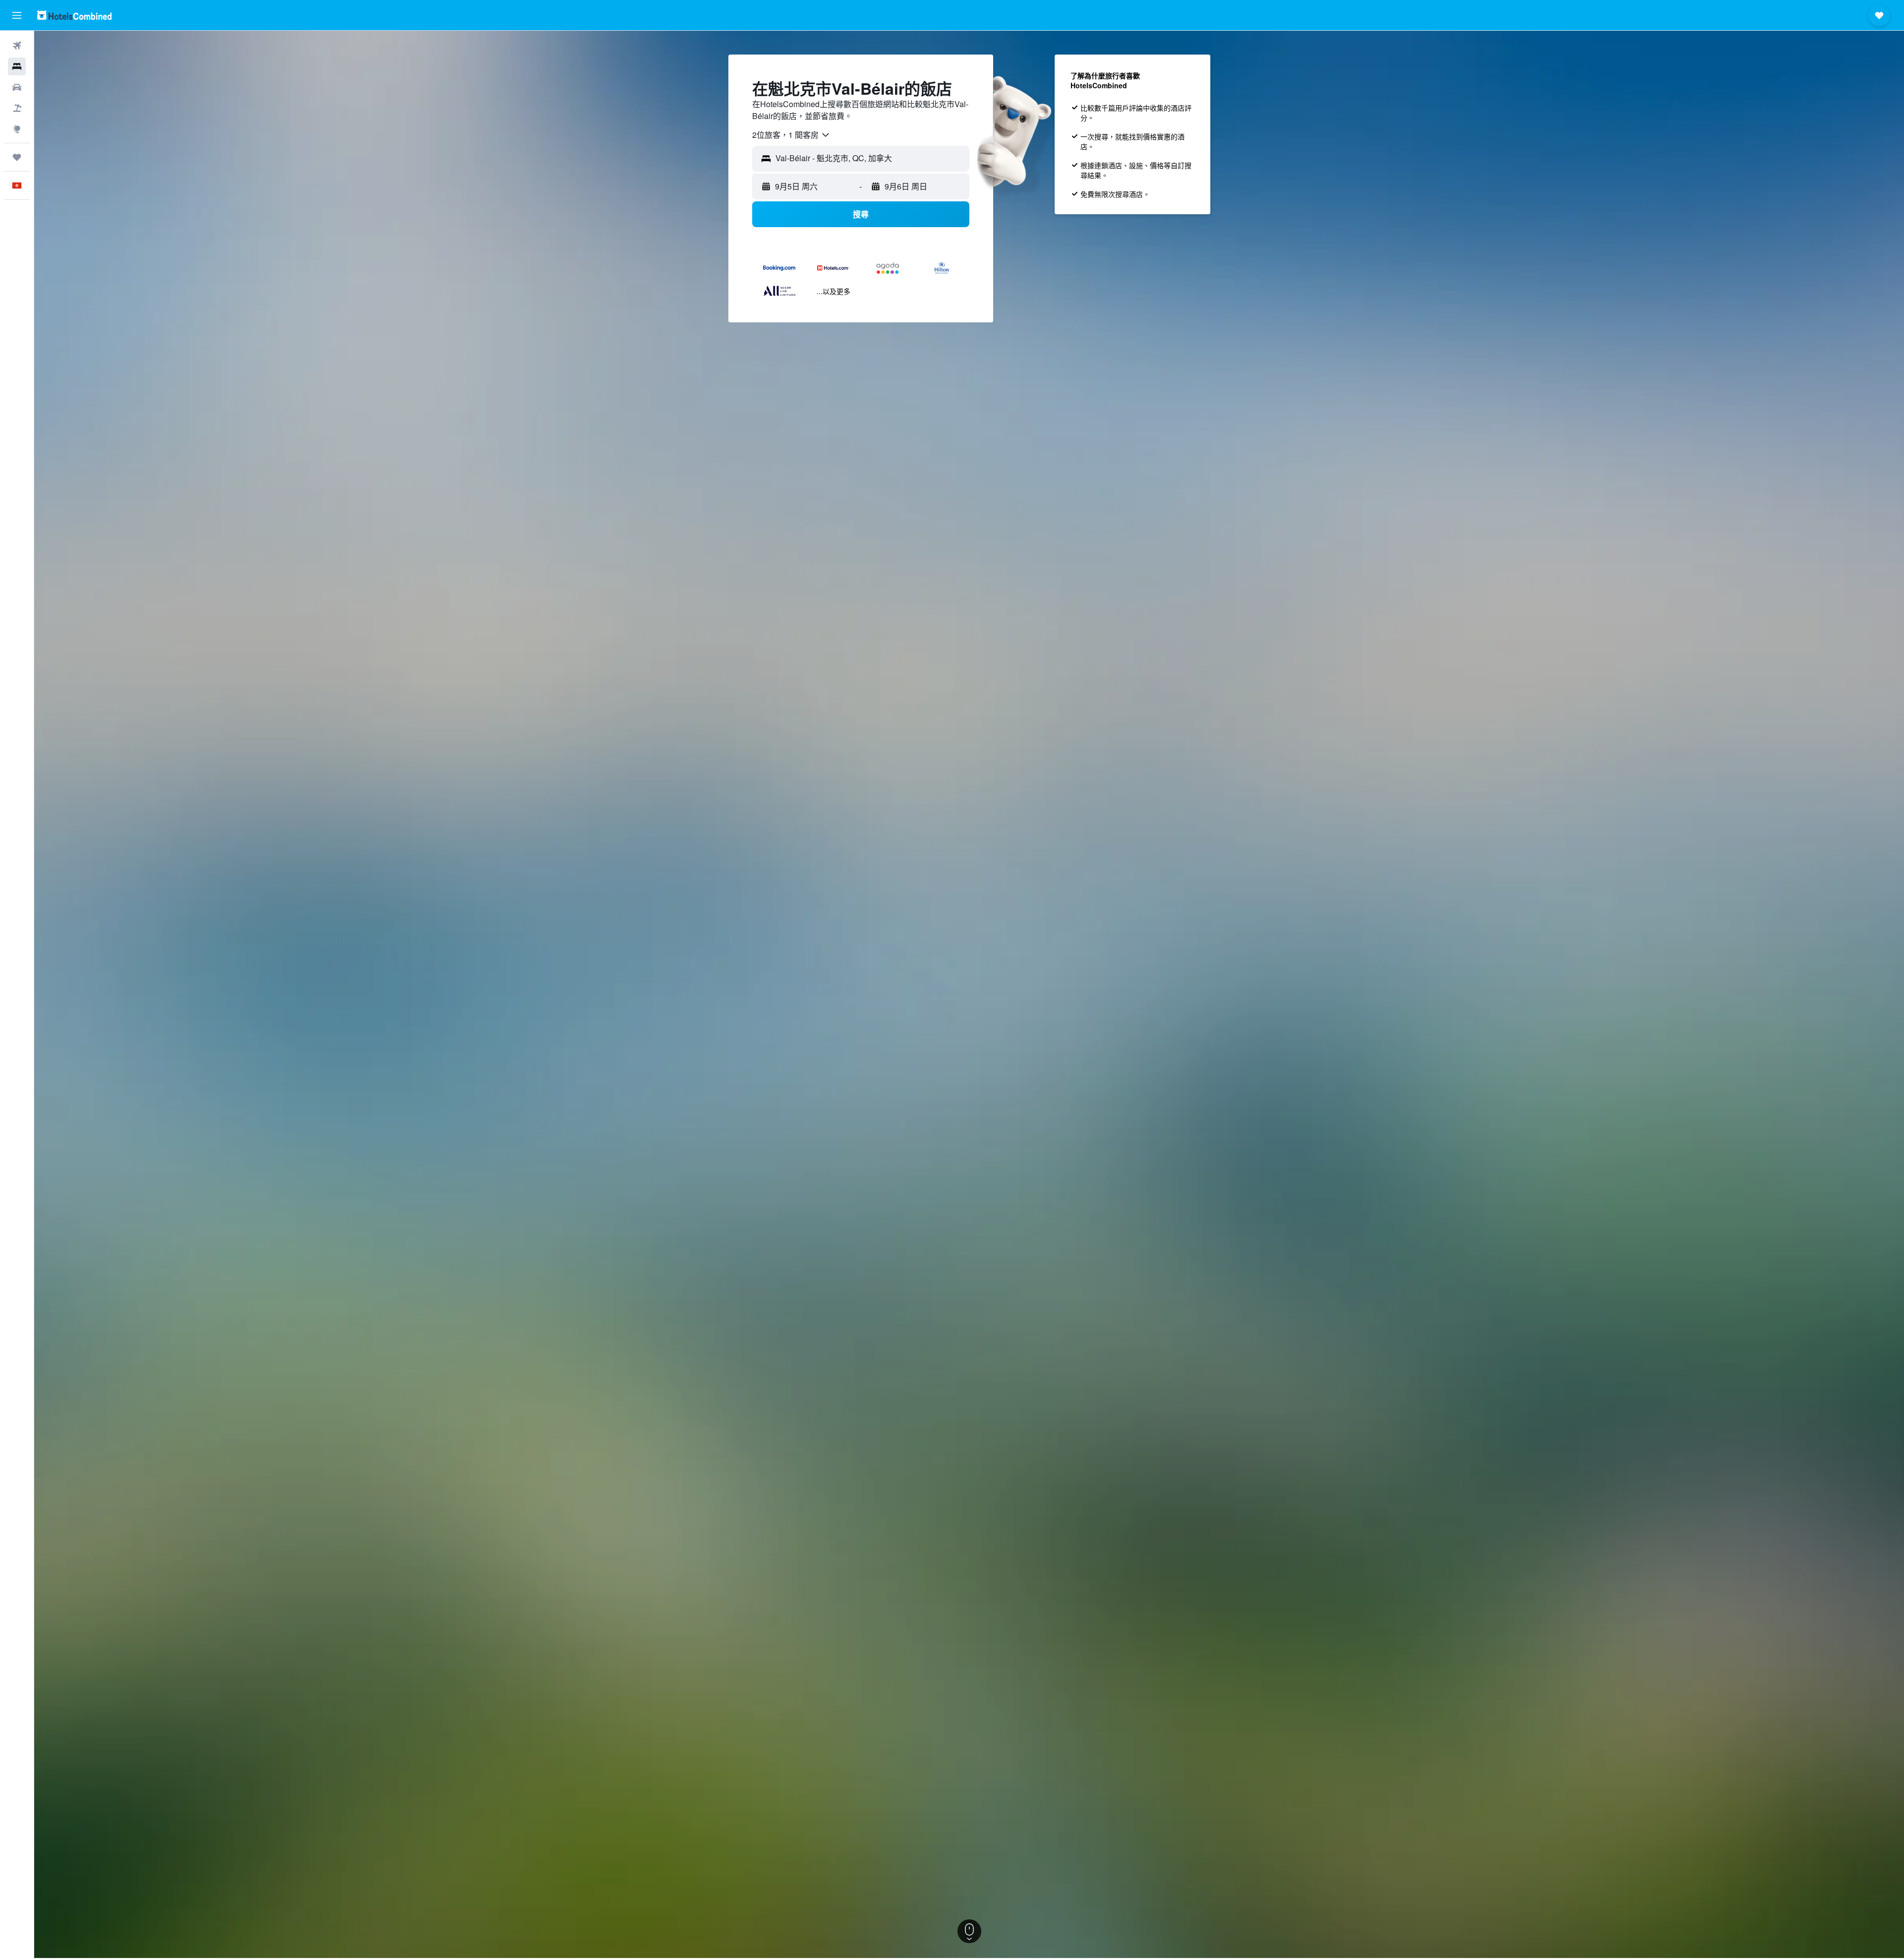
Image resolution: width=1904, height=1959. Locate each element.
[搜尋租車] (17, 87)
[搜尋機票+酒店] (17, 108)
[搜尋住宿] (17, 66)
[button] (17, 15)
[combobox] (791, 135)
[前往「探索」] (17, 129)
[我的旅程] (17, 157)
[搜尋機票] (17, 46)
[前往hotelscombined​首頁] (74, 15)
